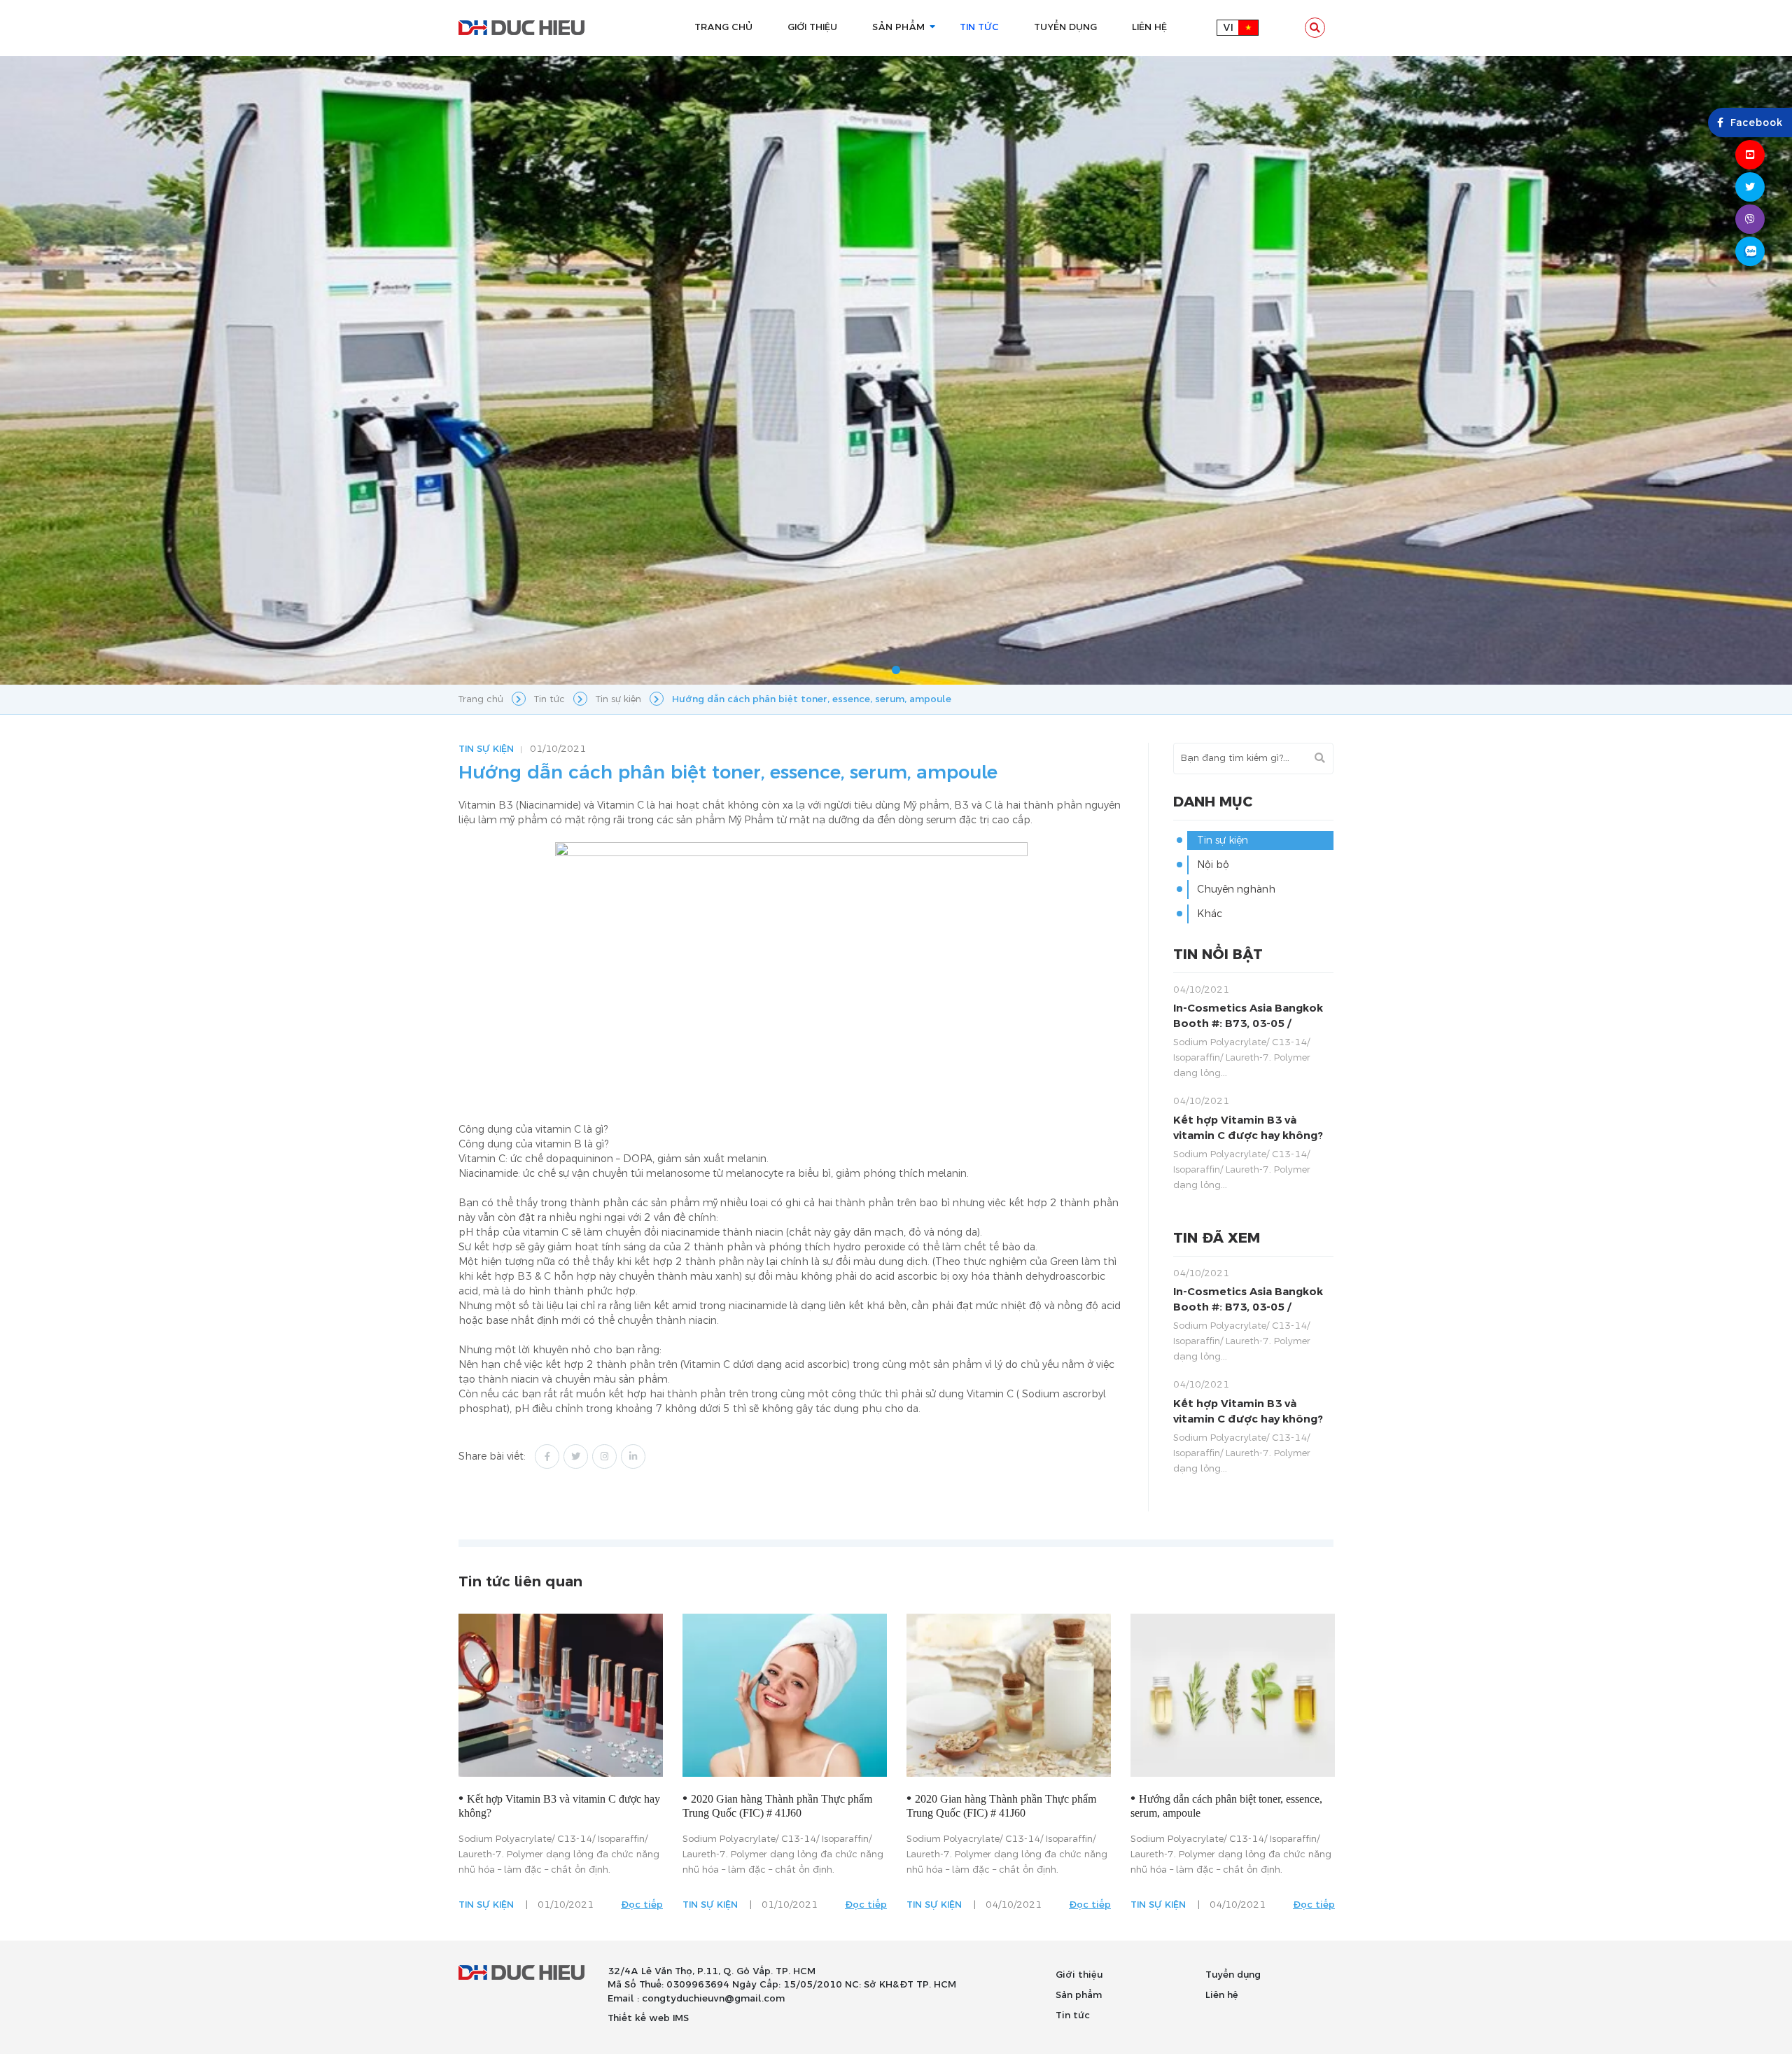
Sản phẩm (1079, 1995)
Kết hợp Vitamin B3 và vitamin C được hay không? (1248, 1128)
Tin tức (1073, 2015)
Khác (1210, 914)
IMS (681, 2018)
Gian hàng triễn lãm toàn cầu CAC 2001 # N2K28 (1236, 1806)
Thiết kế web (639, 2018)
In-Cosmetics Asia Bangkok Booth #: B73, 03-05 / (1248, 1016)
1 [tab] (896, 671)
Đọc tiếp (650, 1905)
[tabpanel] (896, 371)
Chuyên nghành (1236, 889)
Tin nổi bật (1218, 955)
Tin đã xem (1217, 1238)
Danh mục (1213, 802)
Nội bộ (1213, 865)
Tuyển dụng (1233, 1975)
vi (1228, 28)
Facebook (1757, 123)
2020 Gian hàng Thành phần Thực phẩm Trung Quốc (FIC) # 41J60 (561, 1806)
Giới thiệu (1079, 1975)
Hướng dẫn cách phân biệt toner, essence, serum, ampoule (1010, 1806)
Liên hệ (1222, 1995)
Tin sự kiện (486, 749)
